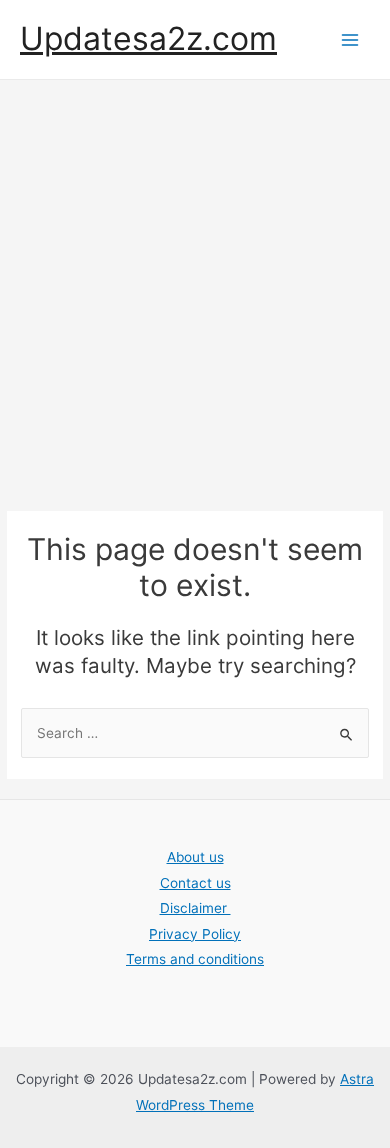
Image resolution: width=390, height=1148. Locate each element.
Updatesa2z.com (148, 38)
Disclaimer (195, 908)
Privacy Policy (195, 934)
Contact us (195, 883)
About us (195, 857)
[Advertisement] (195, 285)
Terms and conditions (195, 959)
